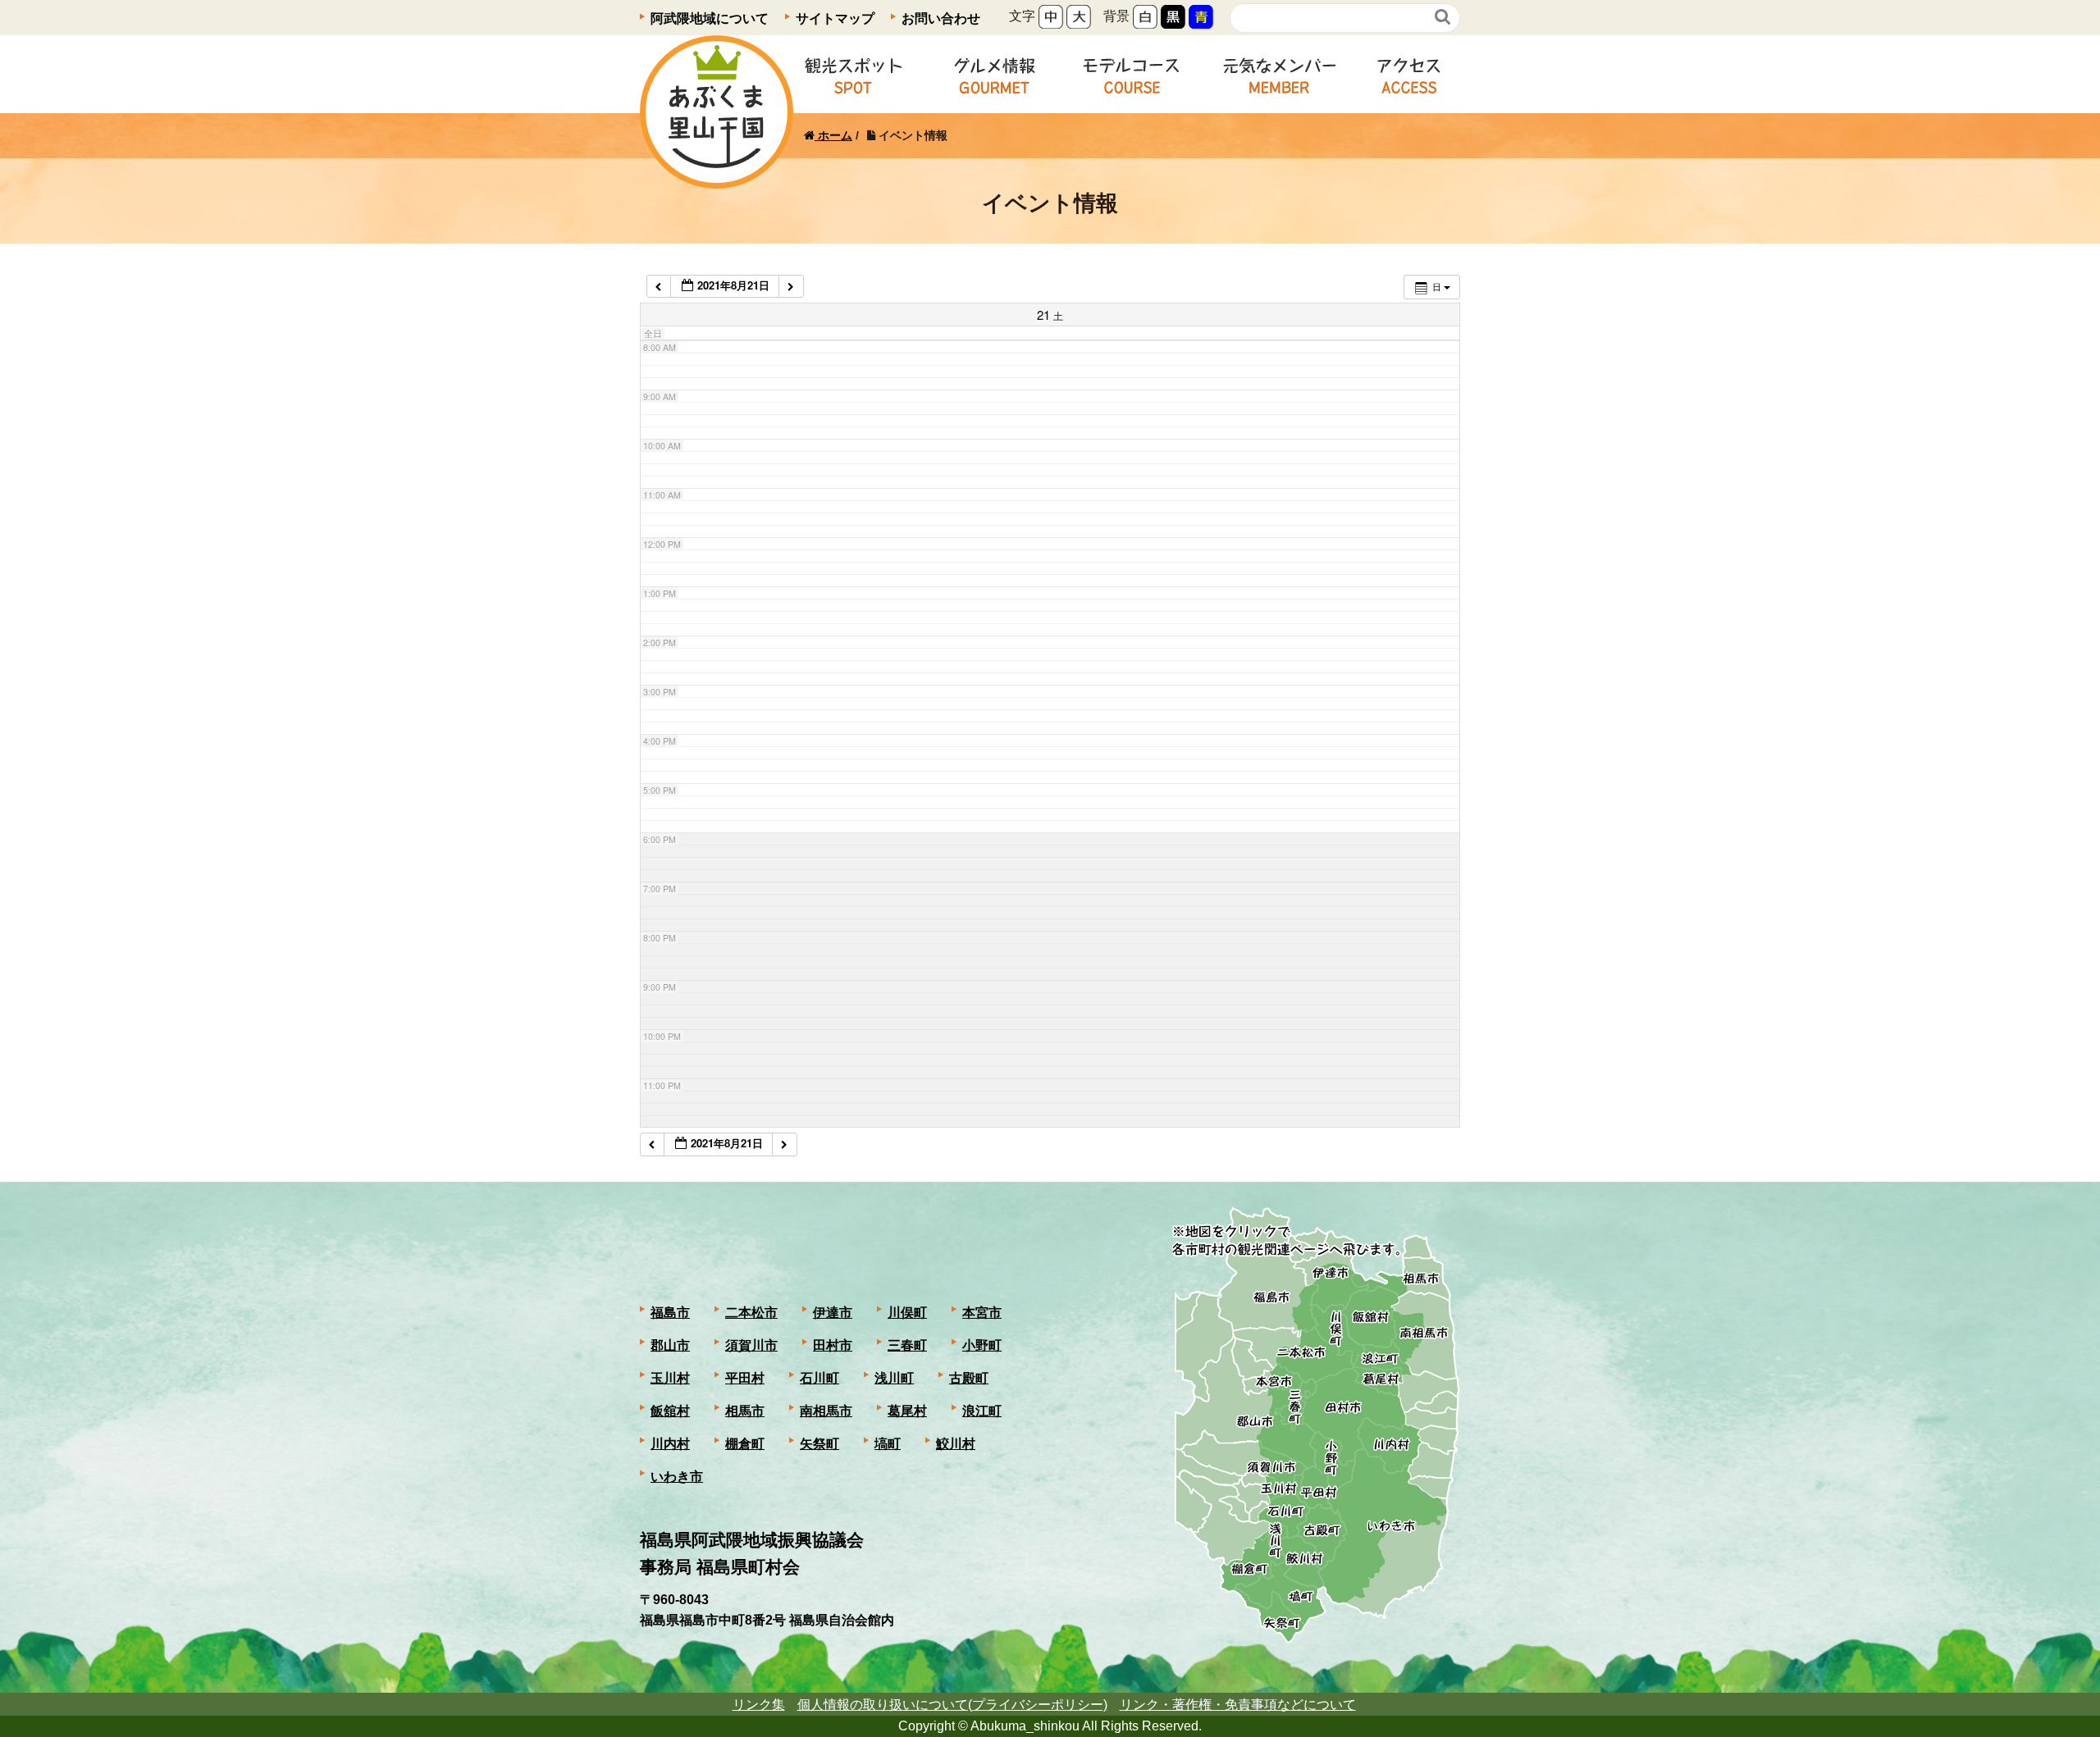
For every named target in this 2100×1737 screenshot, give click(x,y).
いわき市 (677, 1477)
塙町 (888, 1444)
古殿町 (969, 1378)
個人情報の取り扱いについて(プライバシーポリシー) (952, 1705)
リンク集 (759, 1705)
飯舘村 (670, 1411)
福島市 (670, 1313)
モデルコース (1132, 74)
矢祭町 (819, 1444)
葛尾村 (907, 1411)
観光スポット (853, 74)
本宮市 (982, 1313)
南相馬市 (826, 1411)
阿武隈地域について (710, 18)
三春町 (907, 1345)
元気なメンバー (1279, 74)
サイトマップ (835, 18)
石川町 (819, 1378)
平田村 (745, 1378)
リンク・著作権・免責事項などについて (1238, 1705)
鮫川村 (956, 1444)
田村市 (833, 1345)
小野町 (982, 1345)
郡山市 (670, 1345)
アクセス (1409, 74)
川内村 (670, 1444)
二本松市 (751, 1313)
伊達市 (833, 1313)
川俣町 (907, 1313)
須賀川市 (751, 1345)
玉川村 (670, 1378)
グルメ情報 (994, 74)
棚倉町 (745, 1444)
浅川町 (894, 1378)
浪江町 (982, 1411)
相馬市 (745, 1411)
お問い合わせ (941, 18)
